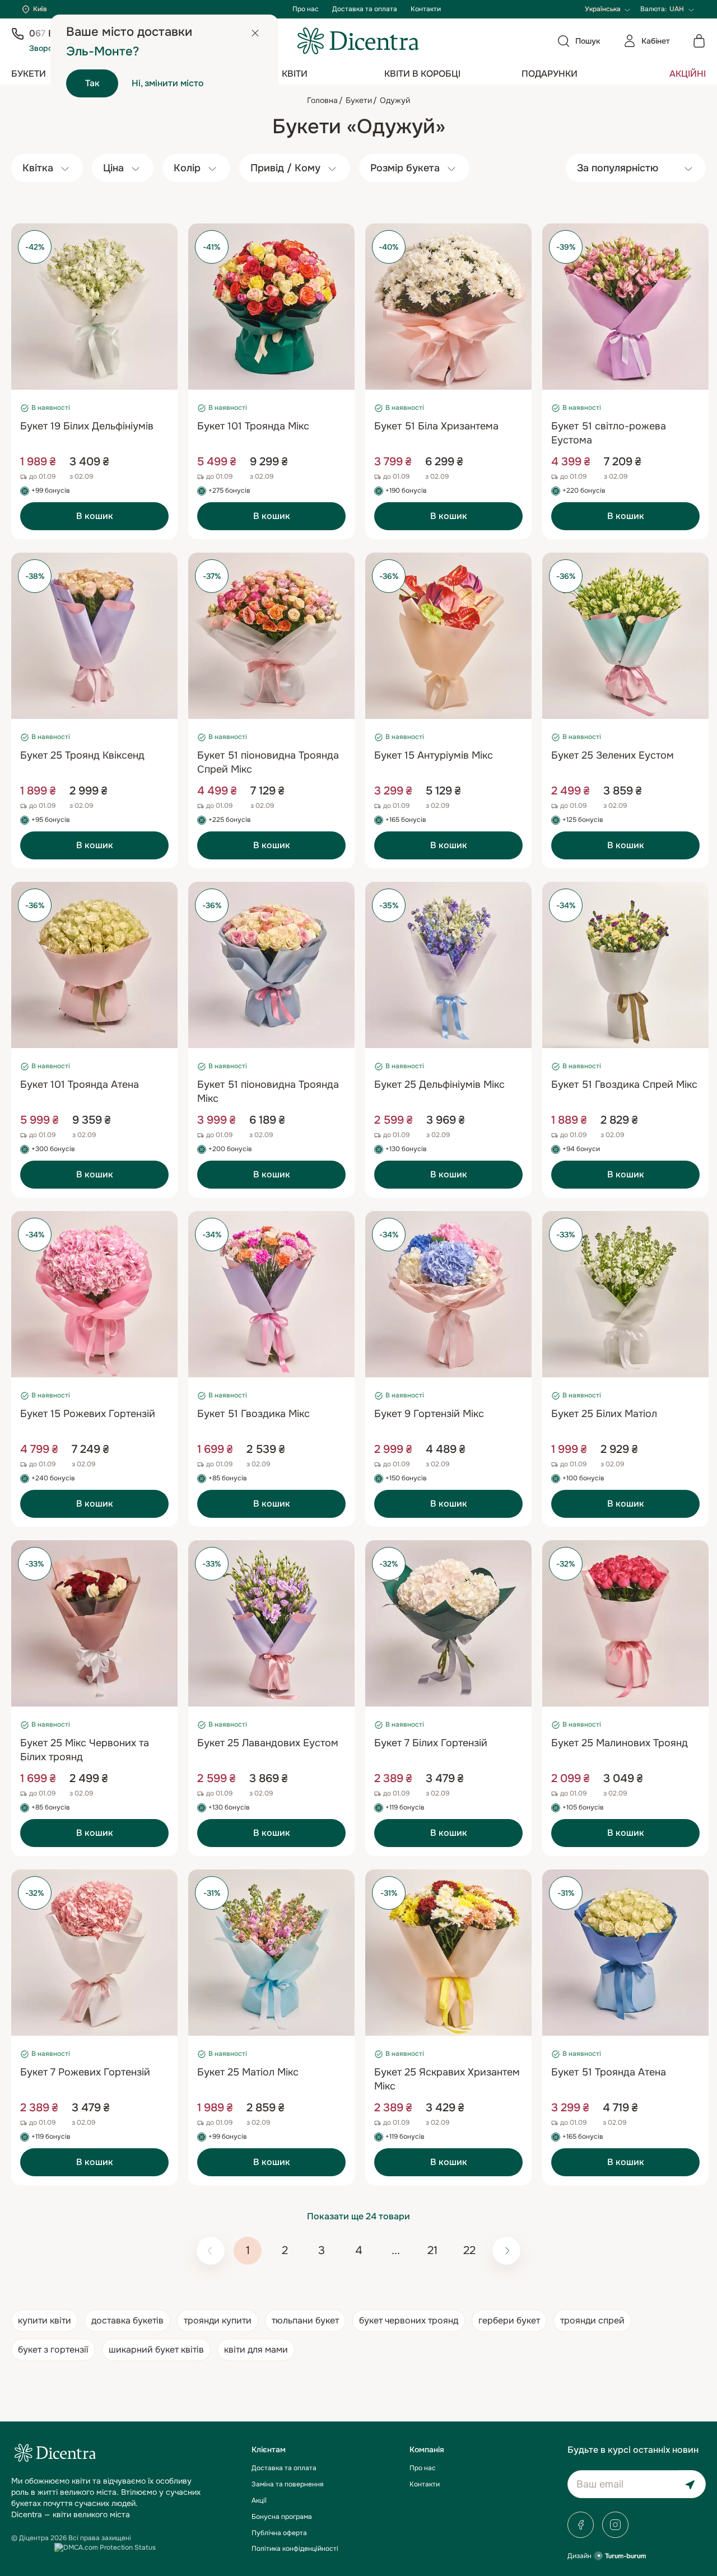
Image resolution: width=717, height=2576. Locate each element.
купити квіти (45, 2320)
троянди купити (218, 2320)
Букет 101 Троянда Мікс (253, 426)
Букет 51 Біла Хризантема (436, 426)
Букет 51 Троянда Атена (609, 2072)
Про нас (306, 9)
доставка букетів (127, 2320)
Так (92, 83)
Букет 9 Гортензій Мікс (429, 1414)
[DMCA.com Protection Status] (105, 2547)
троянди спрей (592, 2320)
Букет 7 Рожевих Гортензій (85, 2072)
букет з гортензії (53, 2350)
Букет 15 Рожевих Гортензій (88, 1414)
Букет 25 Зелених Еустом (613, 755)
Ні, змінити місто (168, 83)
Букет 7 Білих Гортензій (431, 1743)
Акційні (688, 74)
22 (469, 2250)
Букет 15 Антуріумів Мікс (434, 755)
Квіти (295, 74)
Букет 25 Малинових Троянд (620, 1743)
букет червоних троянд (409, 2320)
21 (432, 2250)
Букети (29, 74)
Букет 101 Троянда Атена (80, 1084)
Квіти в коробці (422, 74)
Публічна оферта (279, 2533)
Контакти (426, 9)
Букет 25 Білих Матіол (604, 1414)
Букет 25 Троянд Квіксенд (82, 755)
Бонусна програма (282, 2517)
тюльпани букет (305, 2320)
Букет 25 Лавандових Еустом (268, 1743)
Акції (259, 2500)
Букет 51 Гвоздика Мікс (253, 1414)
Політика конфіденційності (295, 2549)
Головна (322, 100)
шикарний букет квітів (156, 2350)
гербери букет (509, 2320)
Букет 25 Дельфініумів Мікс (439, 1084)
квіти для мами (256, 2350)
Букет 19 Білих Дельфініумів (87, 426)
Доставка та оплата (365, 9)
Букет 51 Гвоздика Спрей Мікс (624, 1084)
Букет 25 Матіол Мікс (248, 2072)
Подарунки (550, 74)
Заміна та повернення (287, 2484)
